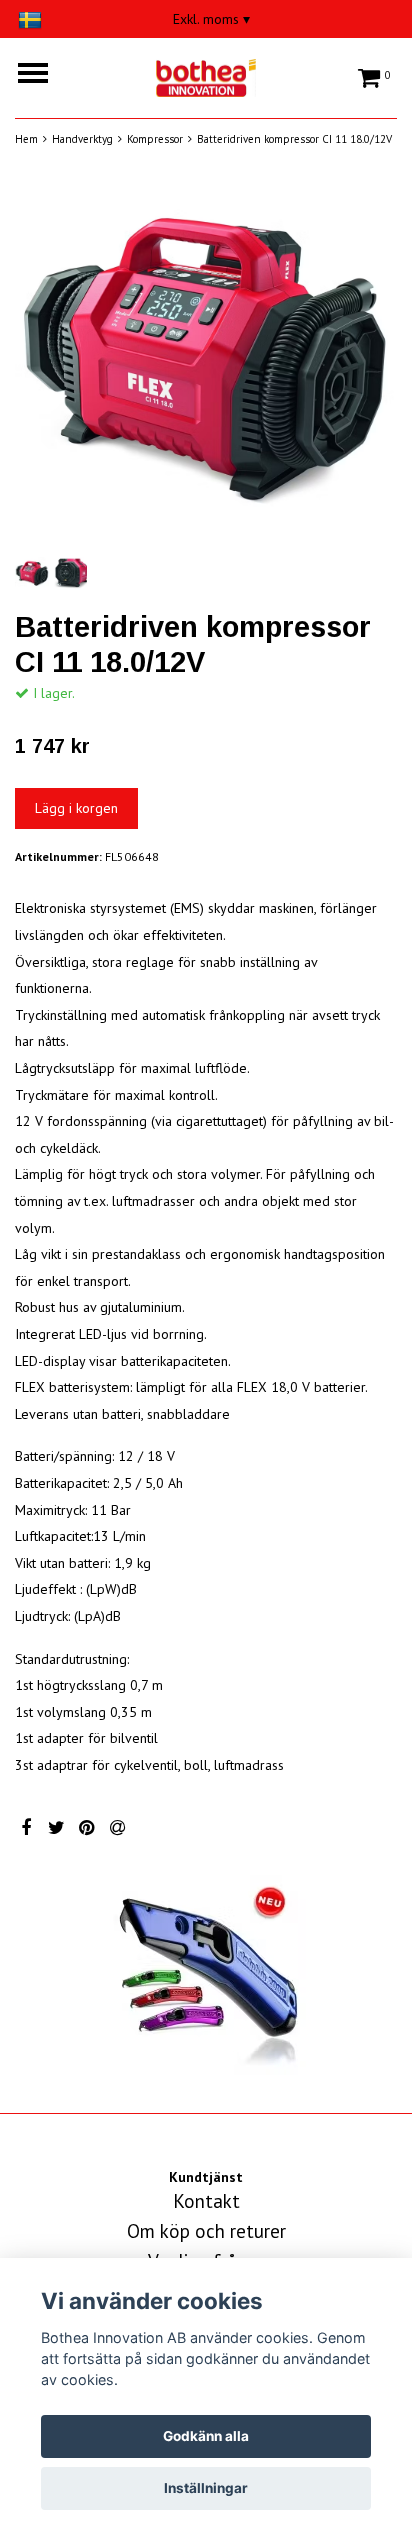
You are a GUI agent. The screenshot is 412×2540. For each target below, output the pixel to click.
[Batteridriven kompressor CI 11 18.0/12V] (206, 361)
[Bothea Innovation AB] (206, 75)
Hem (26, 139)
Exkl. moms (211, 19)
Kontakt (206, 2201)
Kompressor (155, 139)
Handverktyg (82, 139)
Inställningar (206, 2488)
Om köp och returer (206, 2231)
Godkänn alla (206, 2436)
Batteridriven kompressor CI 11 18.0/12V (294, 139)
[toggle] (43, 75)
